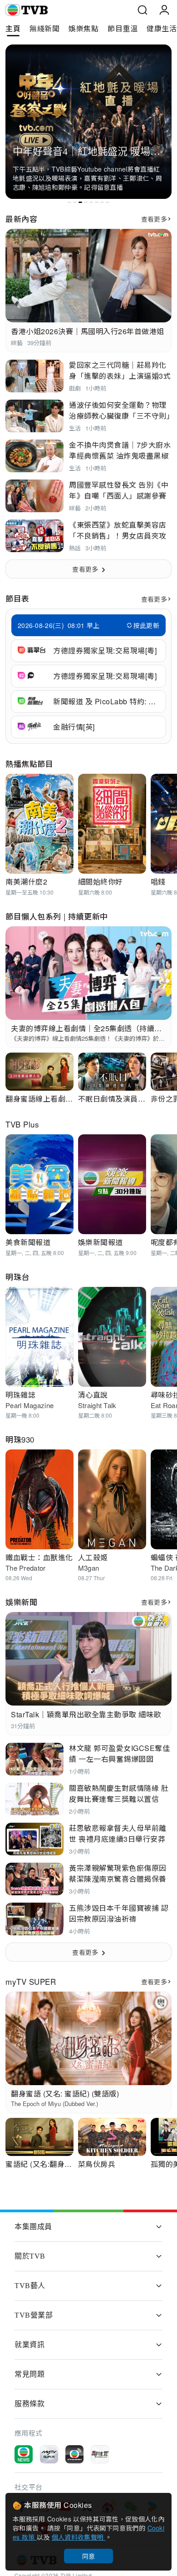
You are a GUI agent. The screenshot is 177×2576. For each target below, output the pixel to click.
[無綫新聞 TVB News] (24, 2454)
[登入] (164, 10)
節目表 (17, 598)
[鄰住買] (100, 2454)
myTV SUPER (31, 1981)
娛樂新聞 (21, 1602)
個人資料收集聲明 (79, 2537)
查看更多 (154, 219)
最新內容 (21, 219)
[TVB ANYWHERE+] (74, 2454)
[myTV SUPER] (49, 2454)
